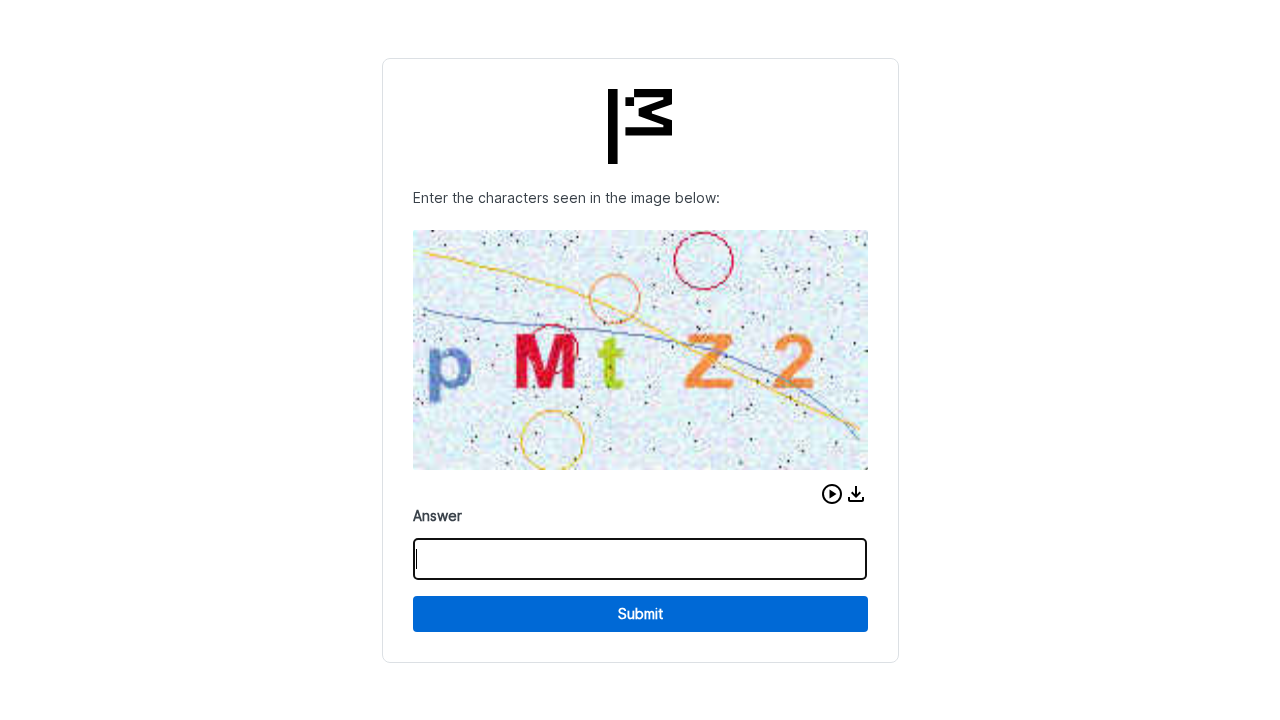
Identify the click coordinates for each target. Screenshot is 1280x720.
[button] (832, 494)
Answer (437, 515)
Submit (640, 613)
